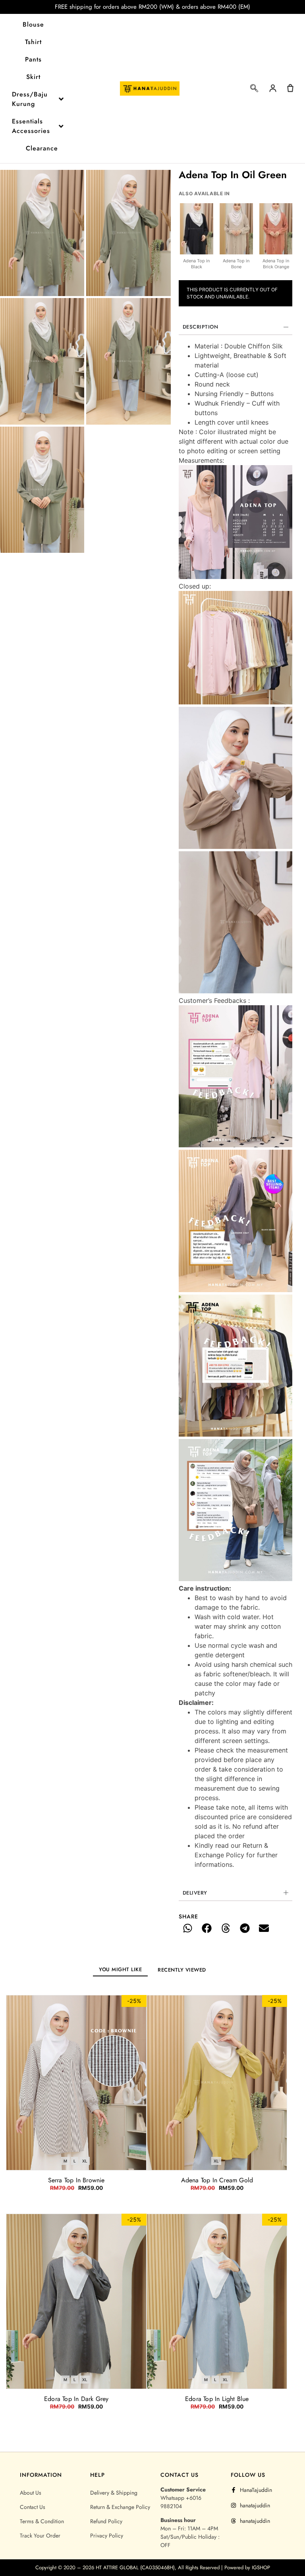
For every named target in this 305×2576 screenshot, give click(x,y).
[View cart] (290, 88)
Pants (33, 59)
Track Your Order (40, 2536)
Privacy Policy (107, 2536)
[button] (254, 90)
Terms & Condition (42, 2521)
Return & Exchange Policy (120, 2507)
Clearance (42, 148)
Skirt (33, 77)
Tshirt (33, 42)
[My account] (273, 88)
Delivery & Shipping (114, 2493)
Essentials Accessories (31, 126)
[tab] (120, 1969)
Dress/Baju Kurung (30, 99)
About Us (31, 2493)
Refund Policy (106, 2521)
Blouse (33, 24)
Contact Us (33, 2507)
